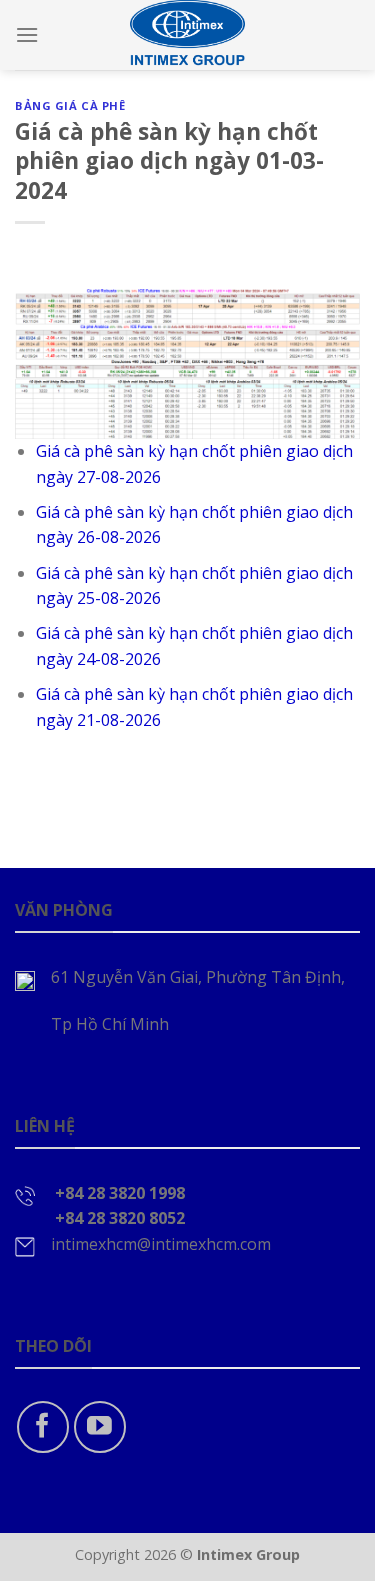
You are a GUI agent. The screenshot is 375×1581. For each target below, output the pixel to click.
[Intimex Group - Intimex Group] (188, 35)
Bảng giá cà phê (70, 105)
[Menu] (27, 34)
